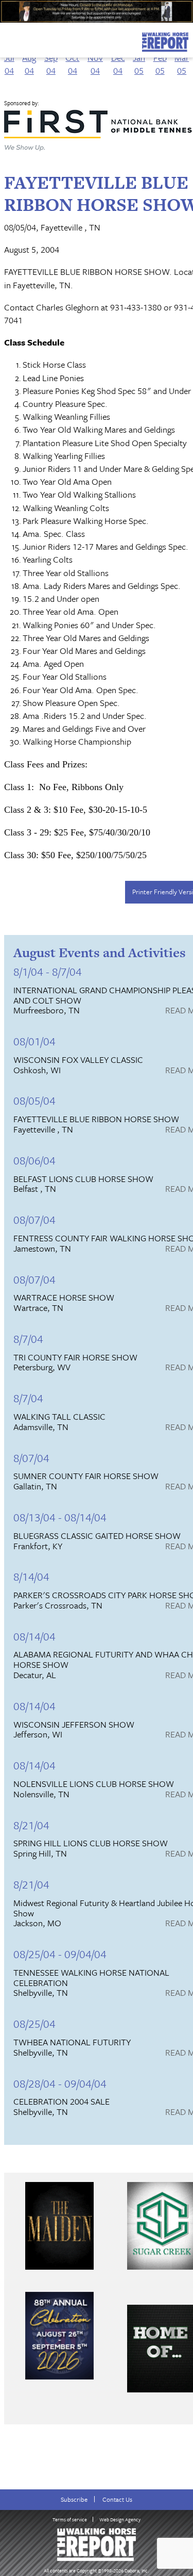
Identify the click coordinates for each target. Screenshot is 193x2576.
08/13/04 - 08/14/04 (60, 1517)
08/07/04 (34, 1219)
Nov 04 (95, 64)
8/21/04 (31, 1825)
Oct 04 (72, 64)
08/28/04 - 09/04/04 (60, 2083)
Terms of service (70, 2519)
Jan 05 (139, 64)
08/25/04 (34, 2023)
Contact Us (117, 2499)
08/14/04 (34, 1636)
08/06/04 (34, 1160)
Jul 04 (9, 64)
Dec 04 (118, 64)
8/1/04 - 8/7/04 (48, 971)
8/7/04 (28, 1339)
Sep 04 (51, 64)
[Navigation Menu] (7, 39)
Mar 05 (182, 64)
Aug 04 (29, 64)
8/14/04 (31, 1576)
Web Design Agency (120, 2519)
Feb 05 (160, 64)
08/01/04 (34, 1041)
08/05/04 (34, 1100)
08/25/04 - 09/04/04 (60, 1954)
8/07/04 (31, 1458)
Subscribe (74, 2499)
